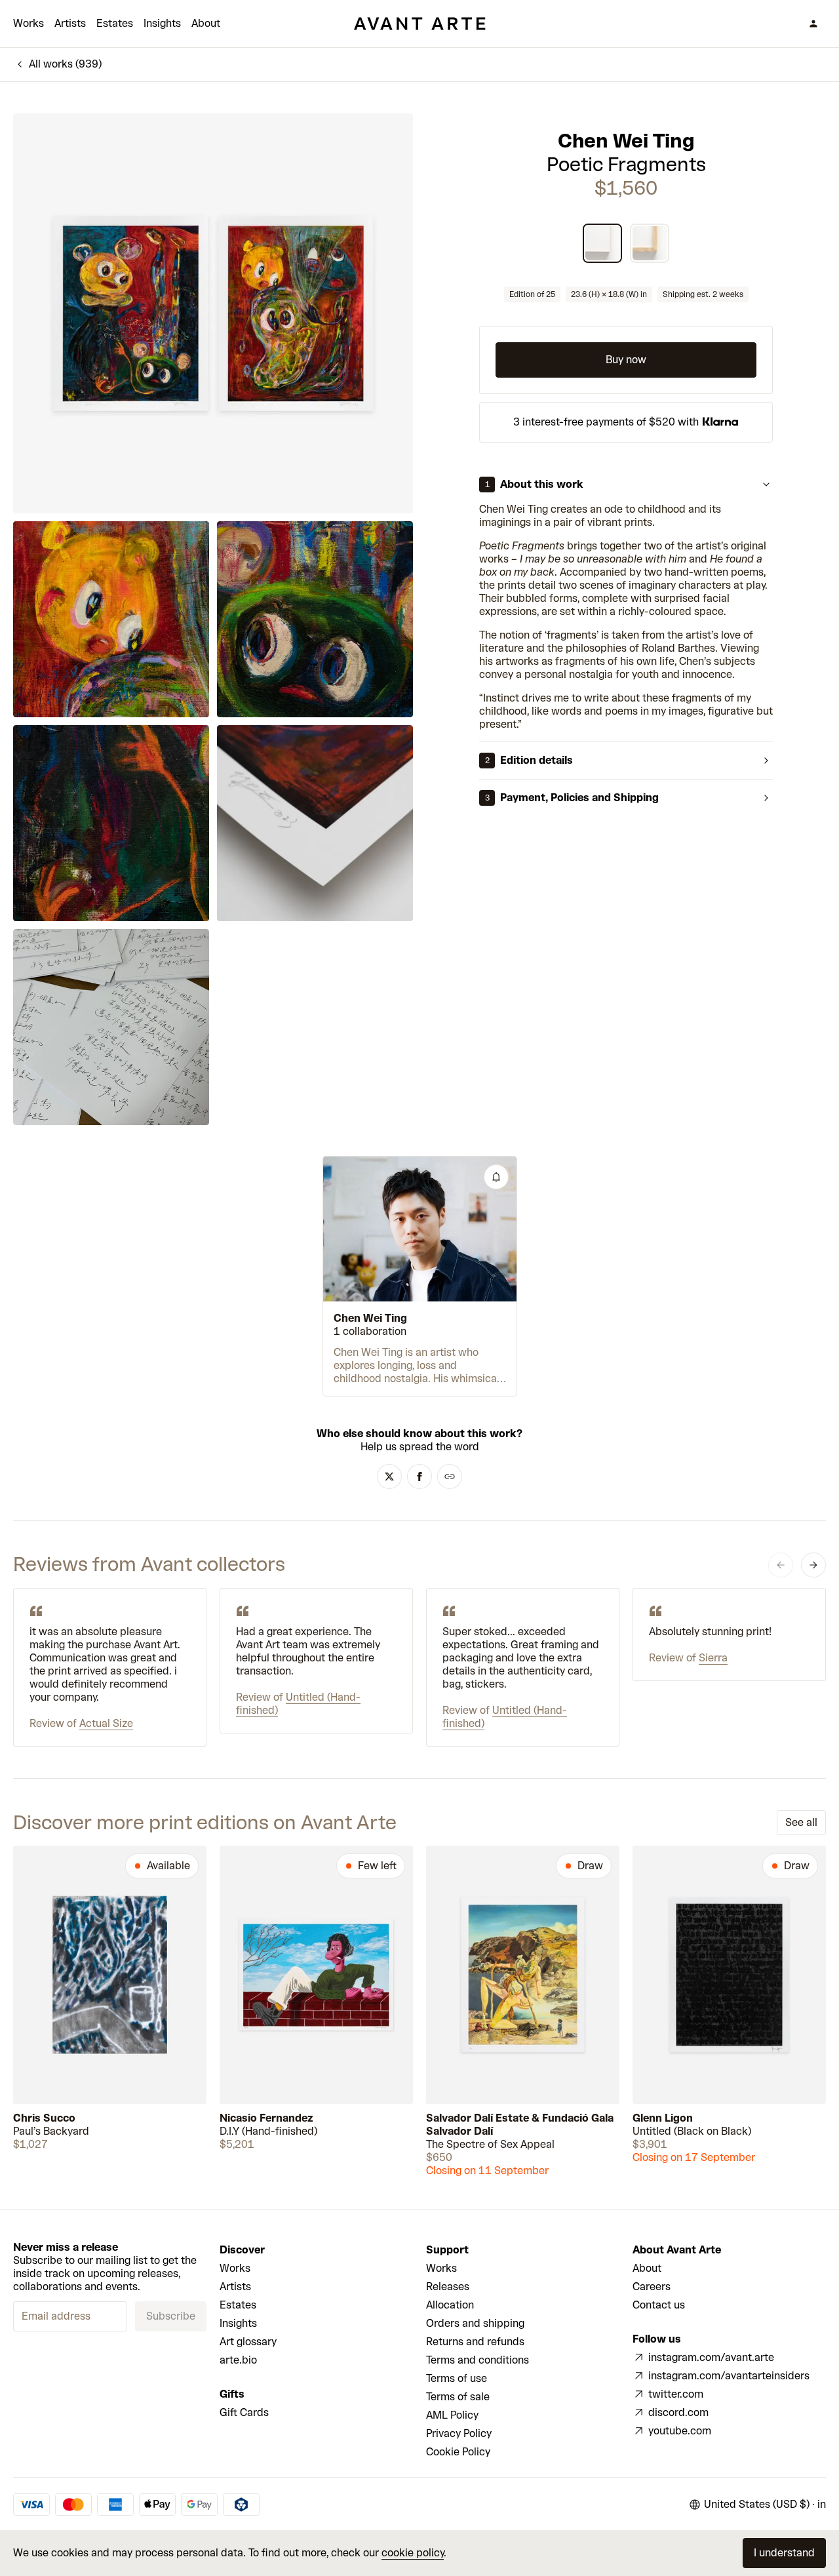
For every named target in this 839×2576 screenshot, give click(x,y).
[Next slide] (813, 1565)
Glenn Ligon (663, 2118)
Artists (70, 23)
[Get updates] (496, 1177)
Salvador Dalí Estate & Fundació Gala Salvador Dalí (520, 2125)
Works (29, 23)
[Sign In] (813, 24)
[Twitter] (389, 1476)
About (206, 23)
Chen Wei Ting (626, 141)
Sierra (713, 1658)
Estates (115, 23)
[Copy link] (450, 1476)
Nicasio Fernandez (266, 2118)
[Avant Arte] (419, 24)
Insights (162, 23)
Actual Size (106, 1723)
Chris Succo (44, 2118)
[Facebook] (419, 1476)
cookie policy (413, 2553)
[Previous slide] (781, 1565)
